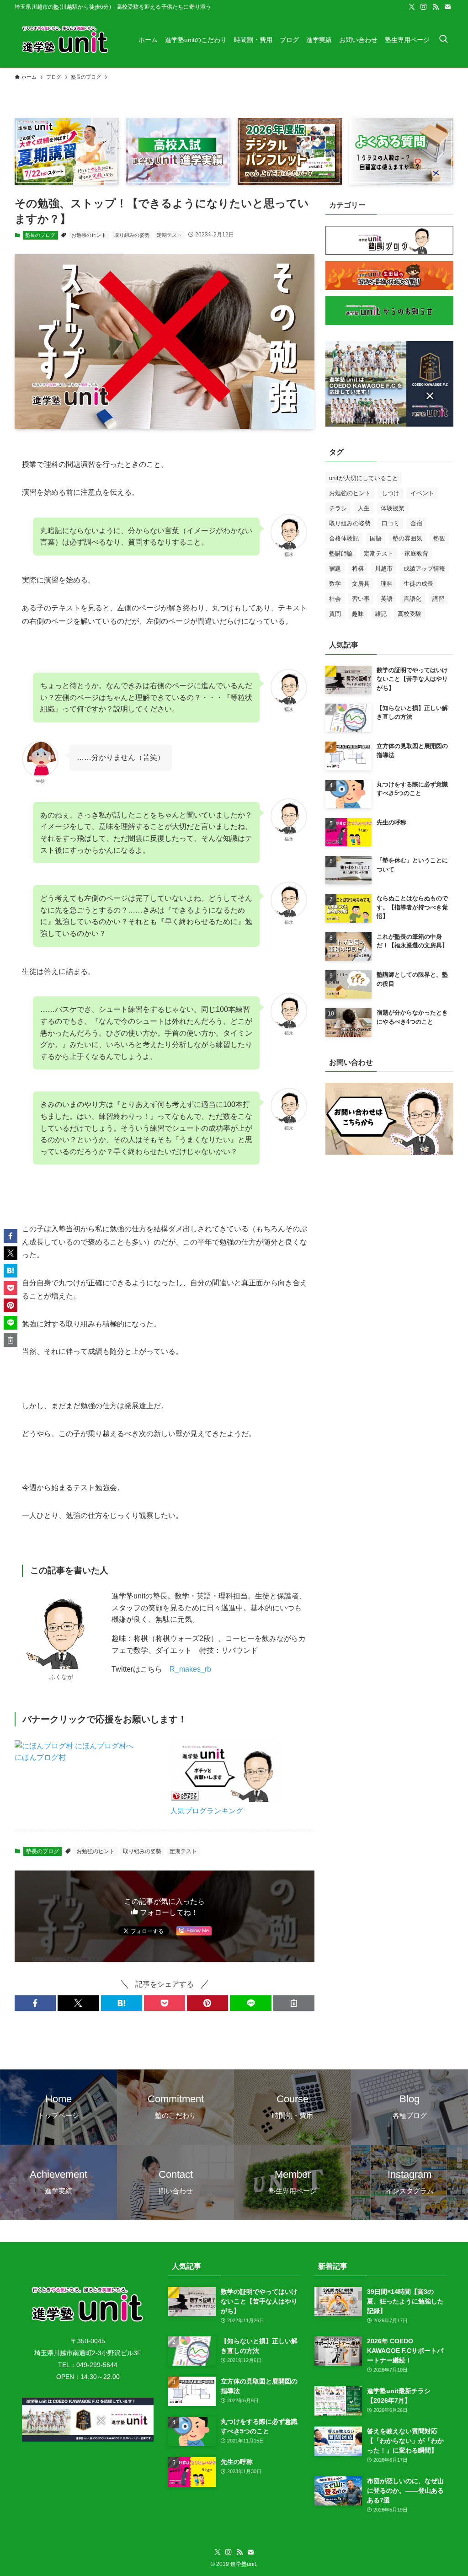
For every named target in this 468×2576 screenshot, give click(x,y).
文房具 (361, 584)
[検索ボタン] (443, 40)
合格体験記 (344, 538)
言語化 (412, 599)
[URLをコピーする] (294, 2003)
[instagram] (424, 7)
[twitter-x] (412, 7)
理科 (387, 584)
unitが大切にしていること (364, 478)
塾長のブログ (40, 235)
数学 (335, 584)
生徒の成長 (418, 584)
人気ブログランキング (207, 1811)
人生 (364, 508)
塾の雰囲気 (407, 538)
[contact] (447, 7)
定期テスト (169, 235)
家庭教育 (416, 553)
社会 (335, 599)
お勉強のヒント (89, 235)
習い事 (361, 599)
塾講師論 (341, 553)
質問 (335, 614)
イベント (422, 493)
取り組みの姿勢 (132, 235)
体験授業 (393, 508)
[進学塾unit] (66, 40)
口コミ (391, 523)
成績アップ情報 (424, 569)
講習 (438, 599)
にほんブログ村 (40, 1757)
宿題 (335, 569)
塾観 (439, 538)
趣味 (358, 614)
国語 (376, 538)
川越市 (384, 569)
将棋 (358, 569)
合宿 (416, 523)
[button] (35, 2003)
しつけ (391, 493)
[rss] (436, 7)
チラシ (338, 508)
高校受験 (409, 614)
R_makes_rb (190, 1669)
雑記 (381, 614)
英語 (387, 599)
